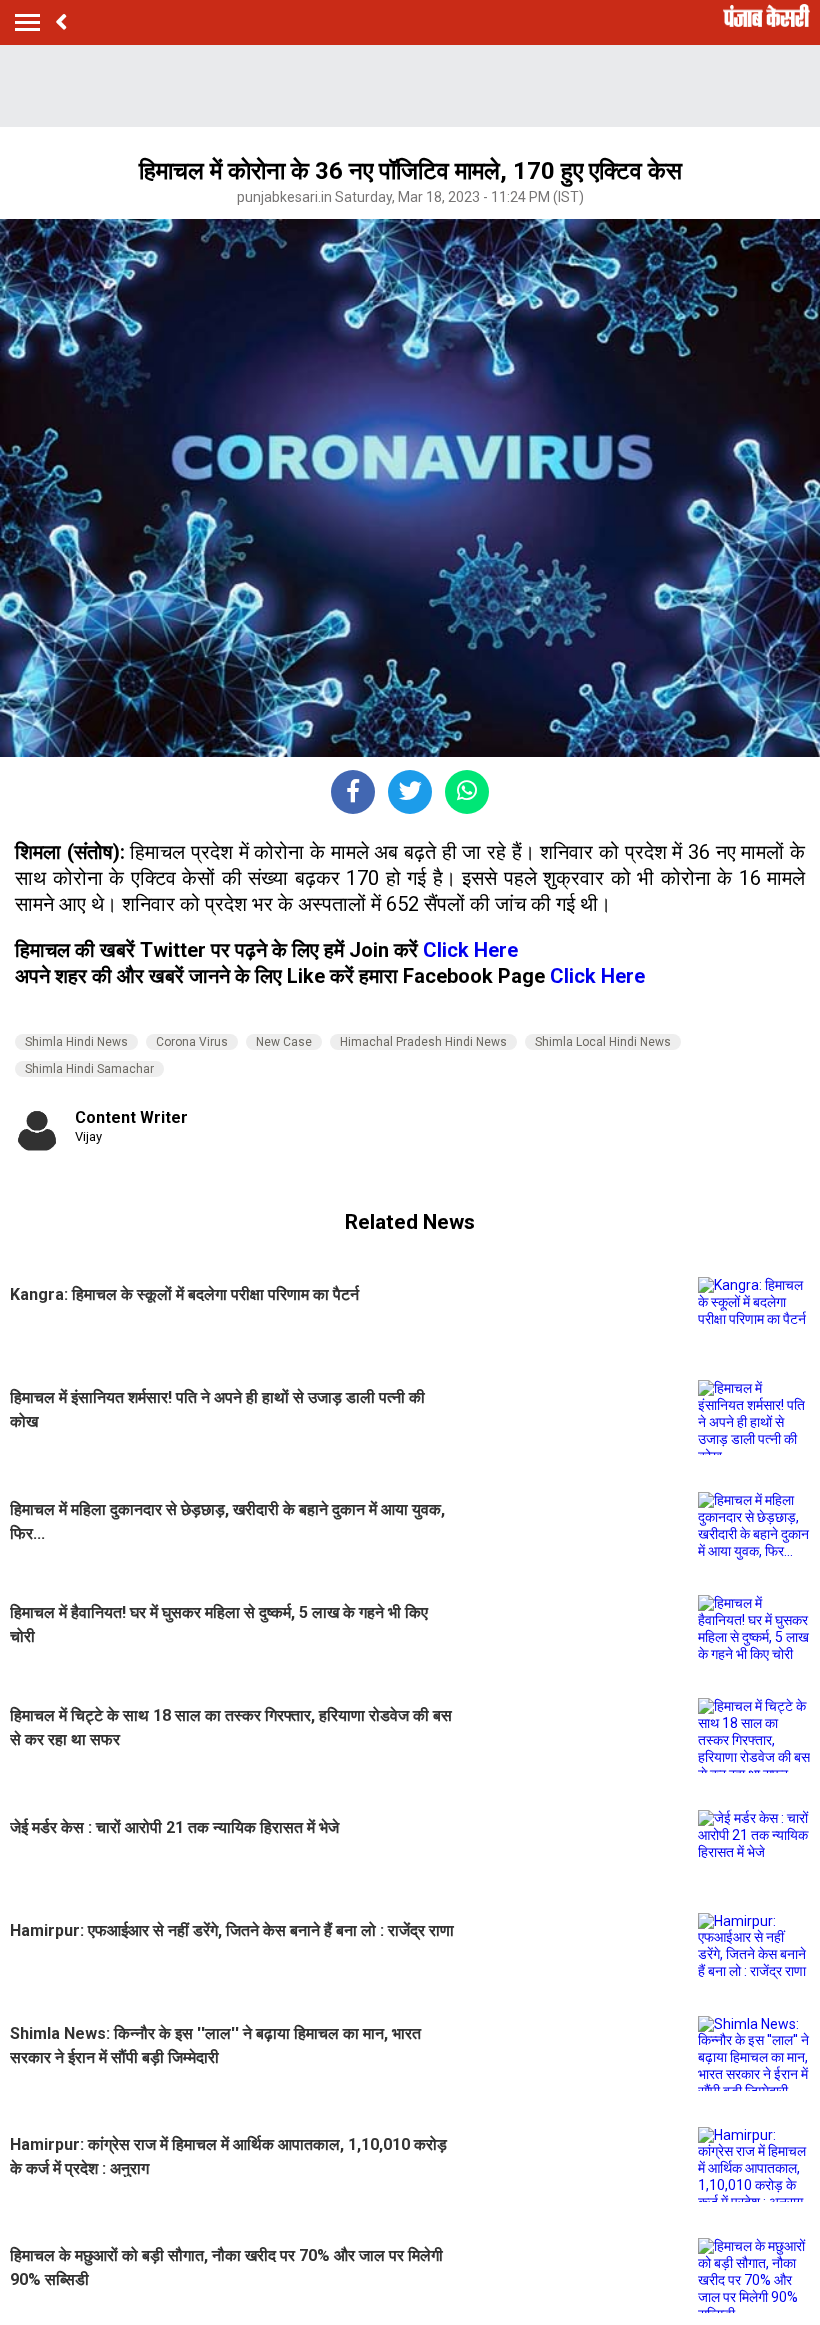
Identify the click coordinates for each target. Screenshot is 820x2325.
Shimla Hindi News (76, 1042)
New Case (284, 1042)
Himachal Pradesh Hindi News (423, 1042)
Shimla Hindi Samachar (89, 1069)
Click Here (470, 950)
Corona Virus (192, 1042)
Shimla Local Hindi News (603, 1042)
